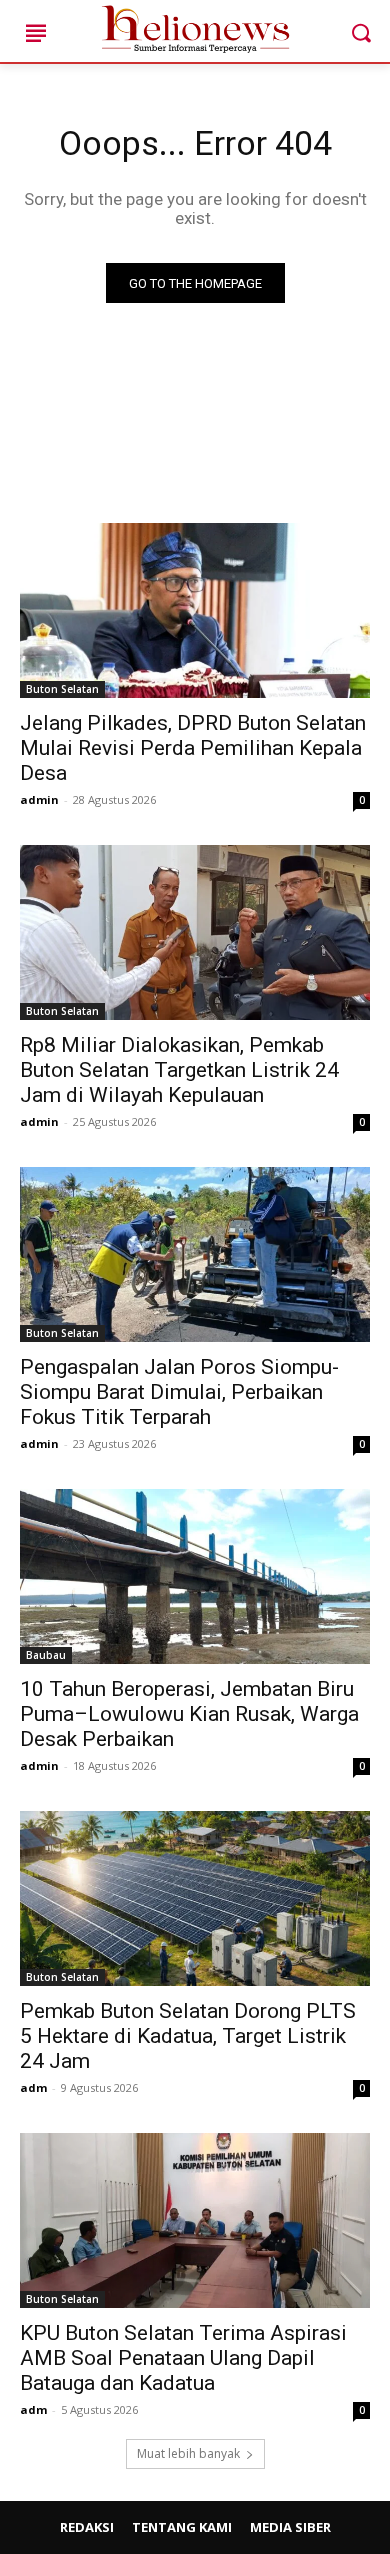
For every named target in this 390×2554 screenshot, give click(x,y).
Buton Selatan (62, 689)
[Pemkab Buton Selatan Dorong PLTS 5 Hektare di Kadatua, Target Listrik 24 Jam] (195, 1898)
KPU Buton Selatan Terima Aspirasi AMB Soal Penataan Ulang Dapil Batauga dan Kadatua (183, 2358)
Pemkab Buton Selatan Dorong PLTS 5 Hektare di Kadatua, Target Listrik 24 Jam (188, 2036)
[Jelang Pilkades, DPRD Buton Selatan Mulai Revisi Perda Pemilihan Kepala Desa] (195, 610)
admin (39, 799)
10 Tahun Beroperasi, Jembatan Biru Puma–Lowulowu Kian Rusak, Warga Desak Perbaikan (189, 1714)
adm (33, 2087)
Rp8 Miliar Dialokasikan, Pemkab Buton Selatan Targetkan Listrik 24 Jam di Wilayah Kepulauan (179, 1070)
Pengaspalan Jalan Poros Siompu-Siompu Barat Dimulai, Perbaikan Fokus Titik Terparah (179, 1392)
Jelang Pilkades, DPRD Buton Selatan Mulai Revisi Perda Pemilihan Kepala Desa (193, 748)
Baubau (46, 1655)
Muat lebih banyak (188, 2453)
